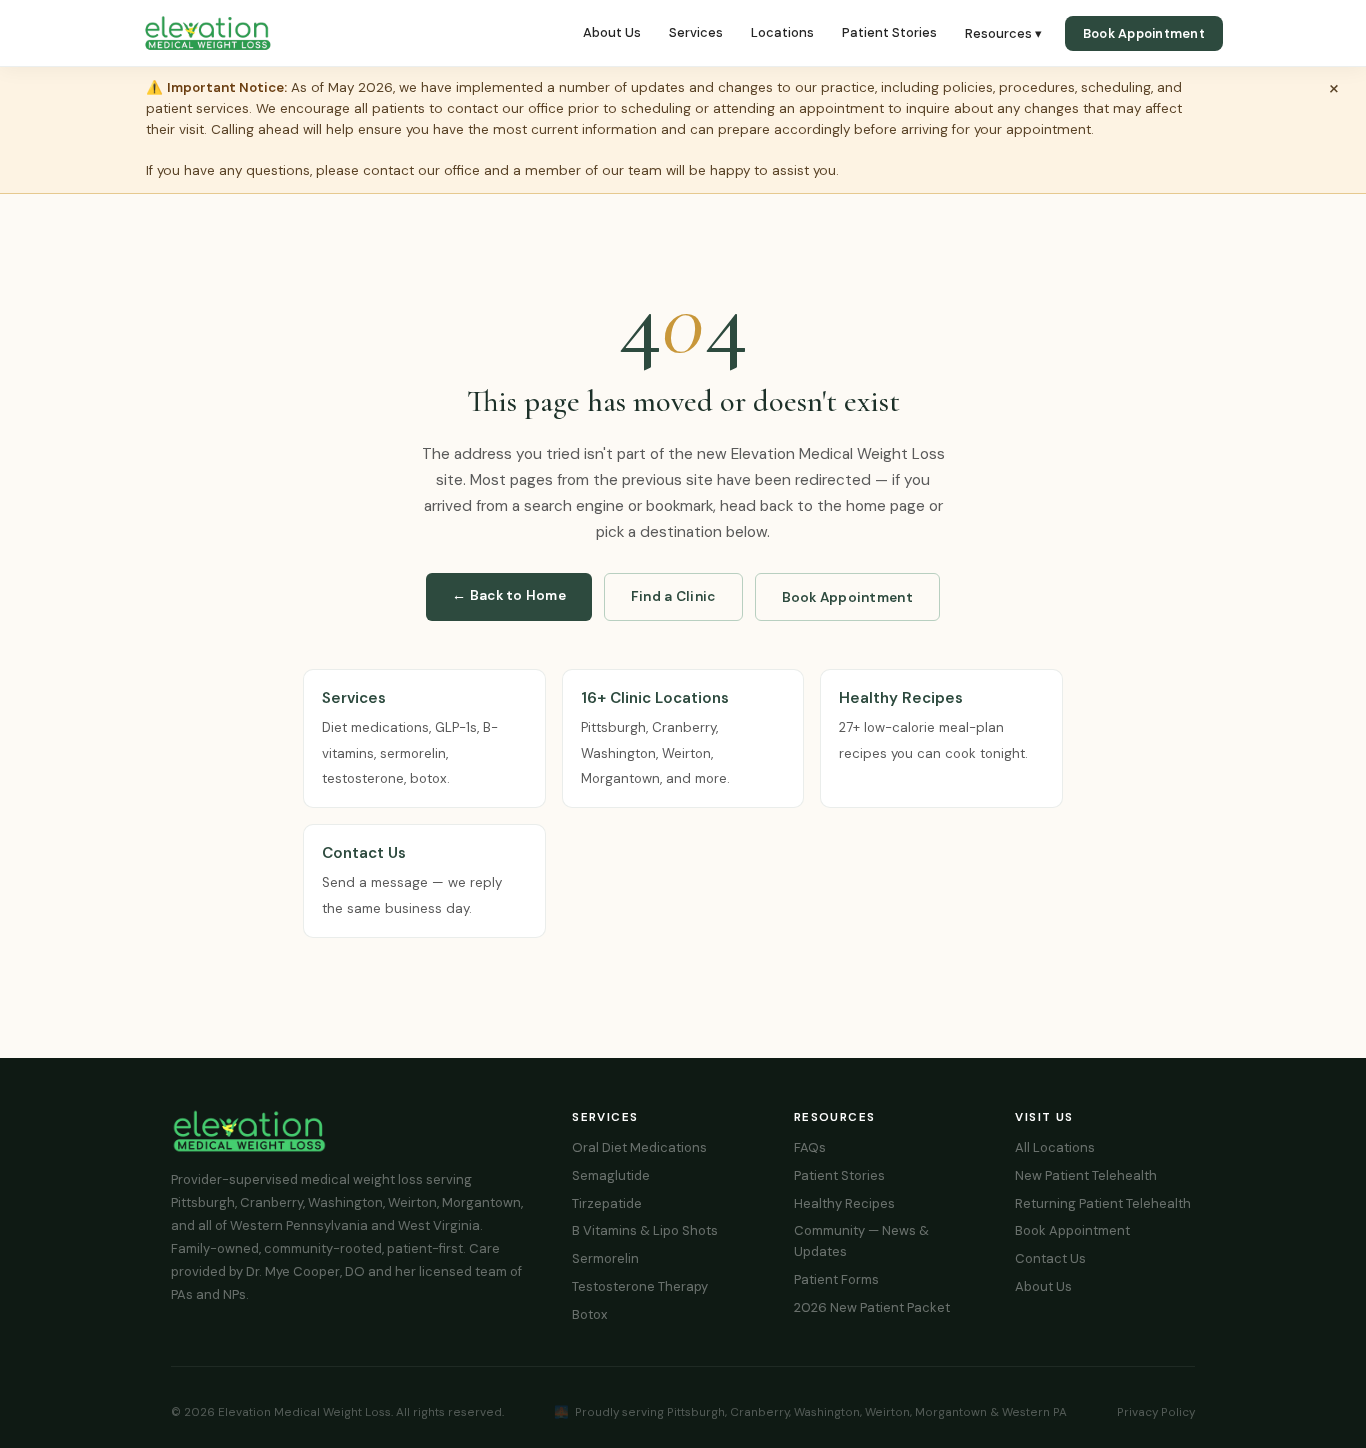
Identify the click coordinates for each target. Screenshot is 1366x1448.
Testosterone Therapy (640, 1286)
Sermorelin (605, 1258)
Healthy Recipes (844, 1203)
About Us (612, 32)
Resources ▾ (1003, 33)
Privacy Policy (1156, 1412)
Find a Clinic (673, 596)
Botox (589, 1314)
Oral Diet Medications (639, 1147)
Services (696, 32)
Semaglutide (611, 1175)
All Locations (1055, 1147)
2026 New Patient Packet (872, 1307)
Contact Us (1050, 1258)
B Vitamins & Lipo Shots (645, 1230)
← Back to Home (509, 595)
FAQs (810, 1147)
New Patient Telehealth (1086, 1175)
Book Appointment (1144, 33)
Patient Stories (889, 32)
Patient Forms (836, 1279)
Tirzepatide (607, 1203)
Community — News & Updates (861, 1241)
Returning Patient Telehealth (1103, 1203)
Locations (782, 32)
